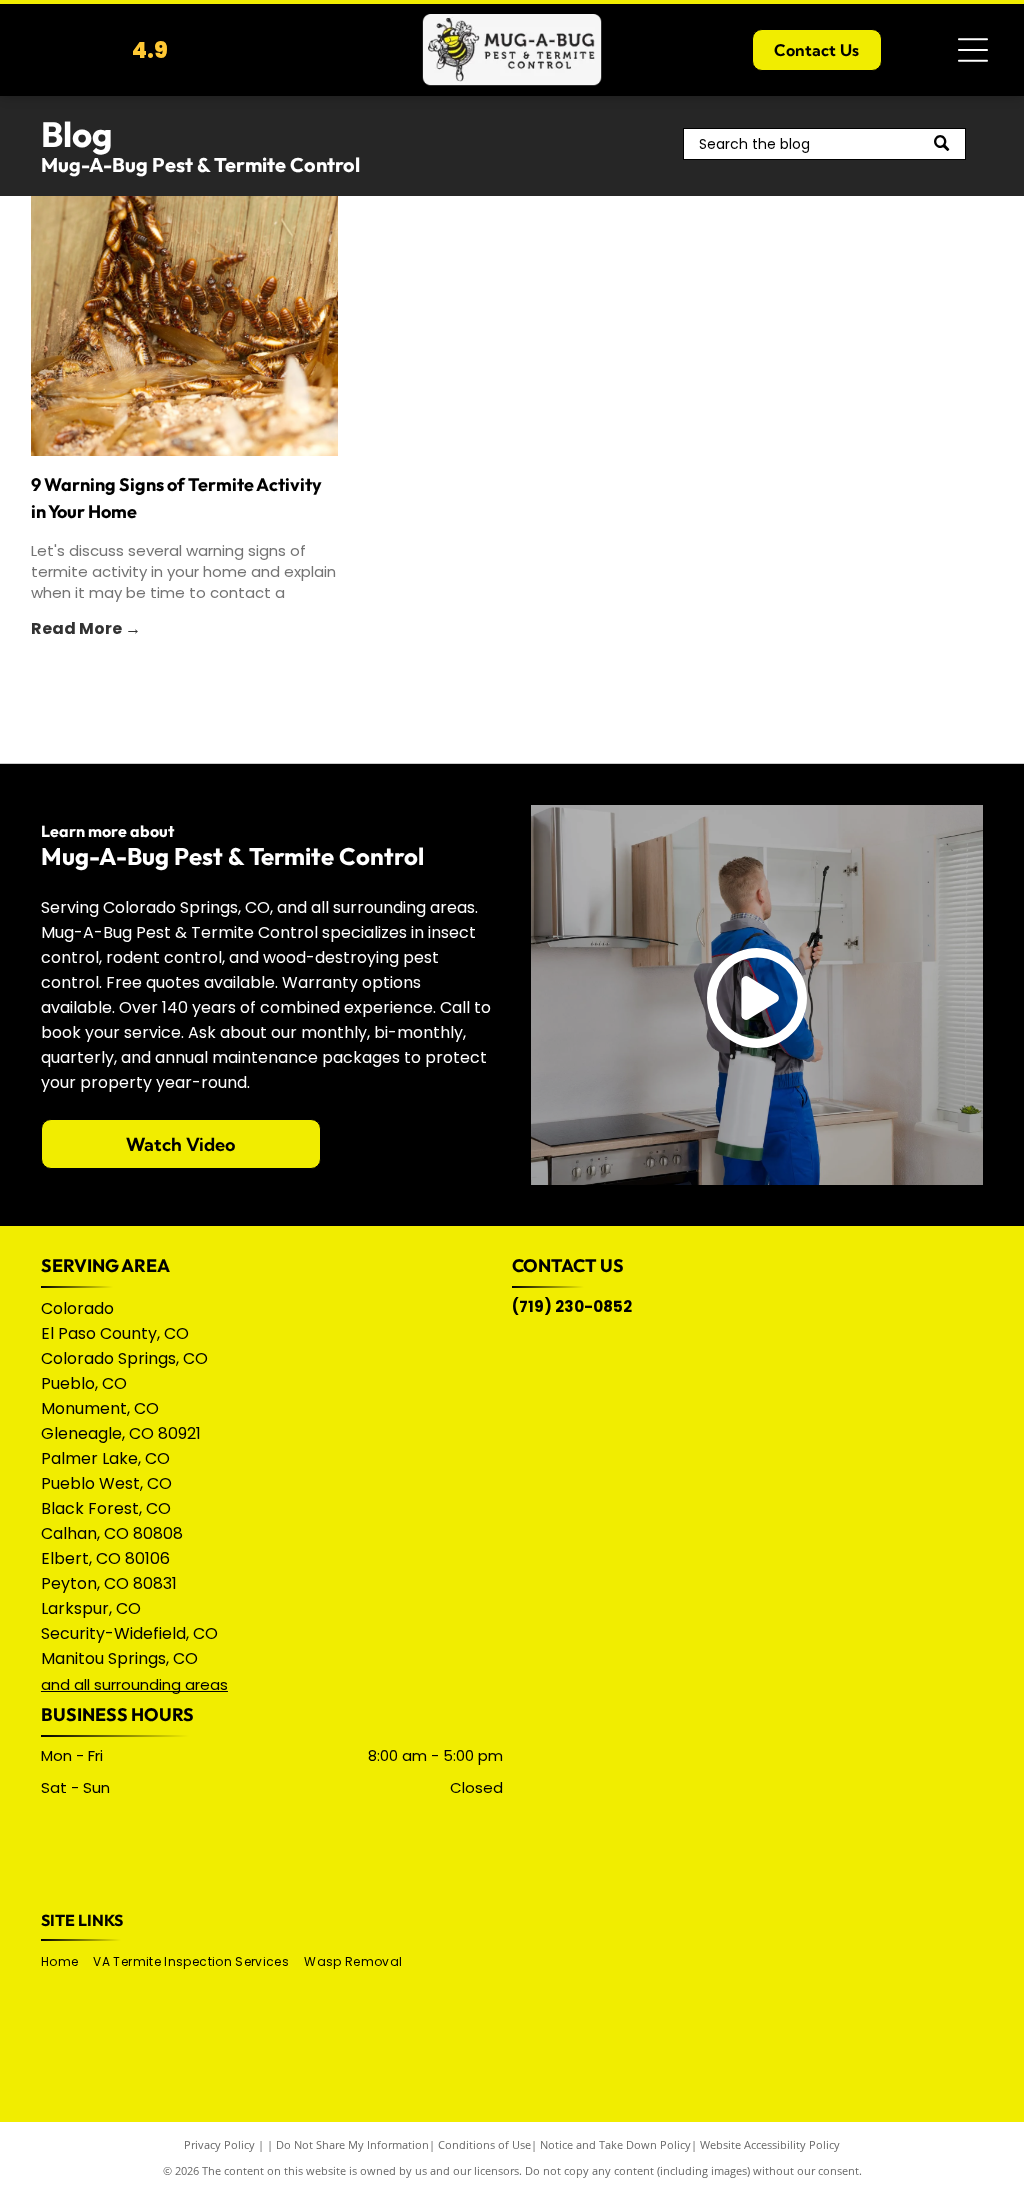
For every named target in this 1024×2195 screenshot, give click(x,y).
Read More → (86, 628)
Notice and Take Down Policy (615, 2144)
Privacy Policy (219, 2144)
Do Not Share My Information (352, 2144)
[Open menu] (973, 50)
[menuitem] (67, 1962)
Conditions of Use (484, 2144)
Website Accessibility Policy (770, 2144)
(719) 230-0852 (572, 1306)
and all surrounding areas (134, 1684)
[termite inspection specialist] (185, 326)
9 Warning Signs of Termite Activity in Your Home (176, 498)
